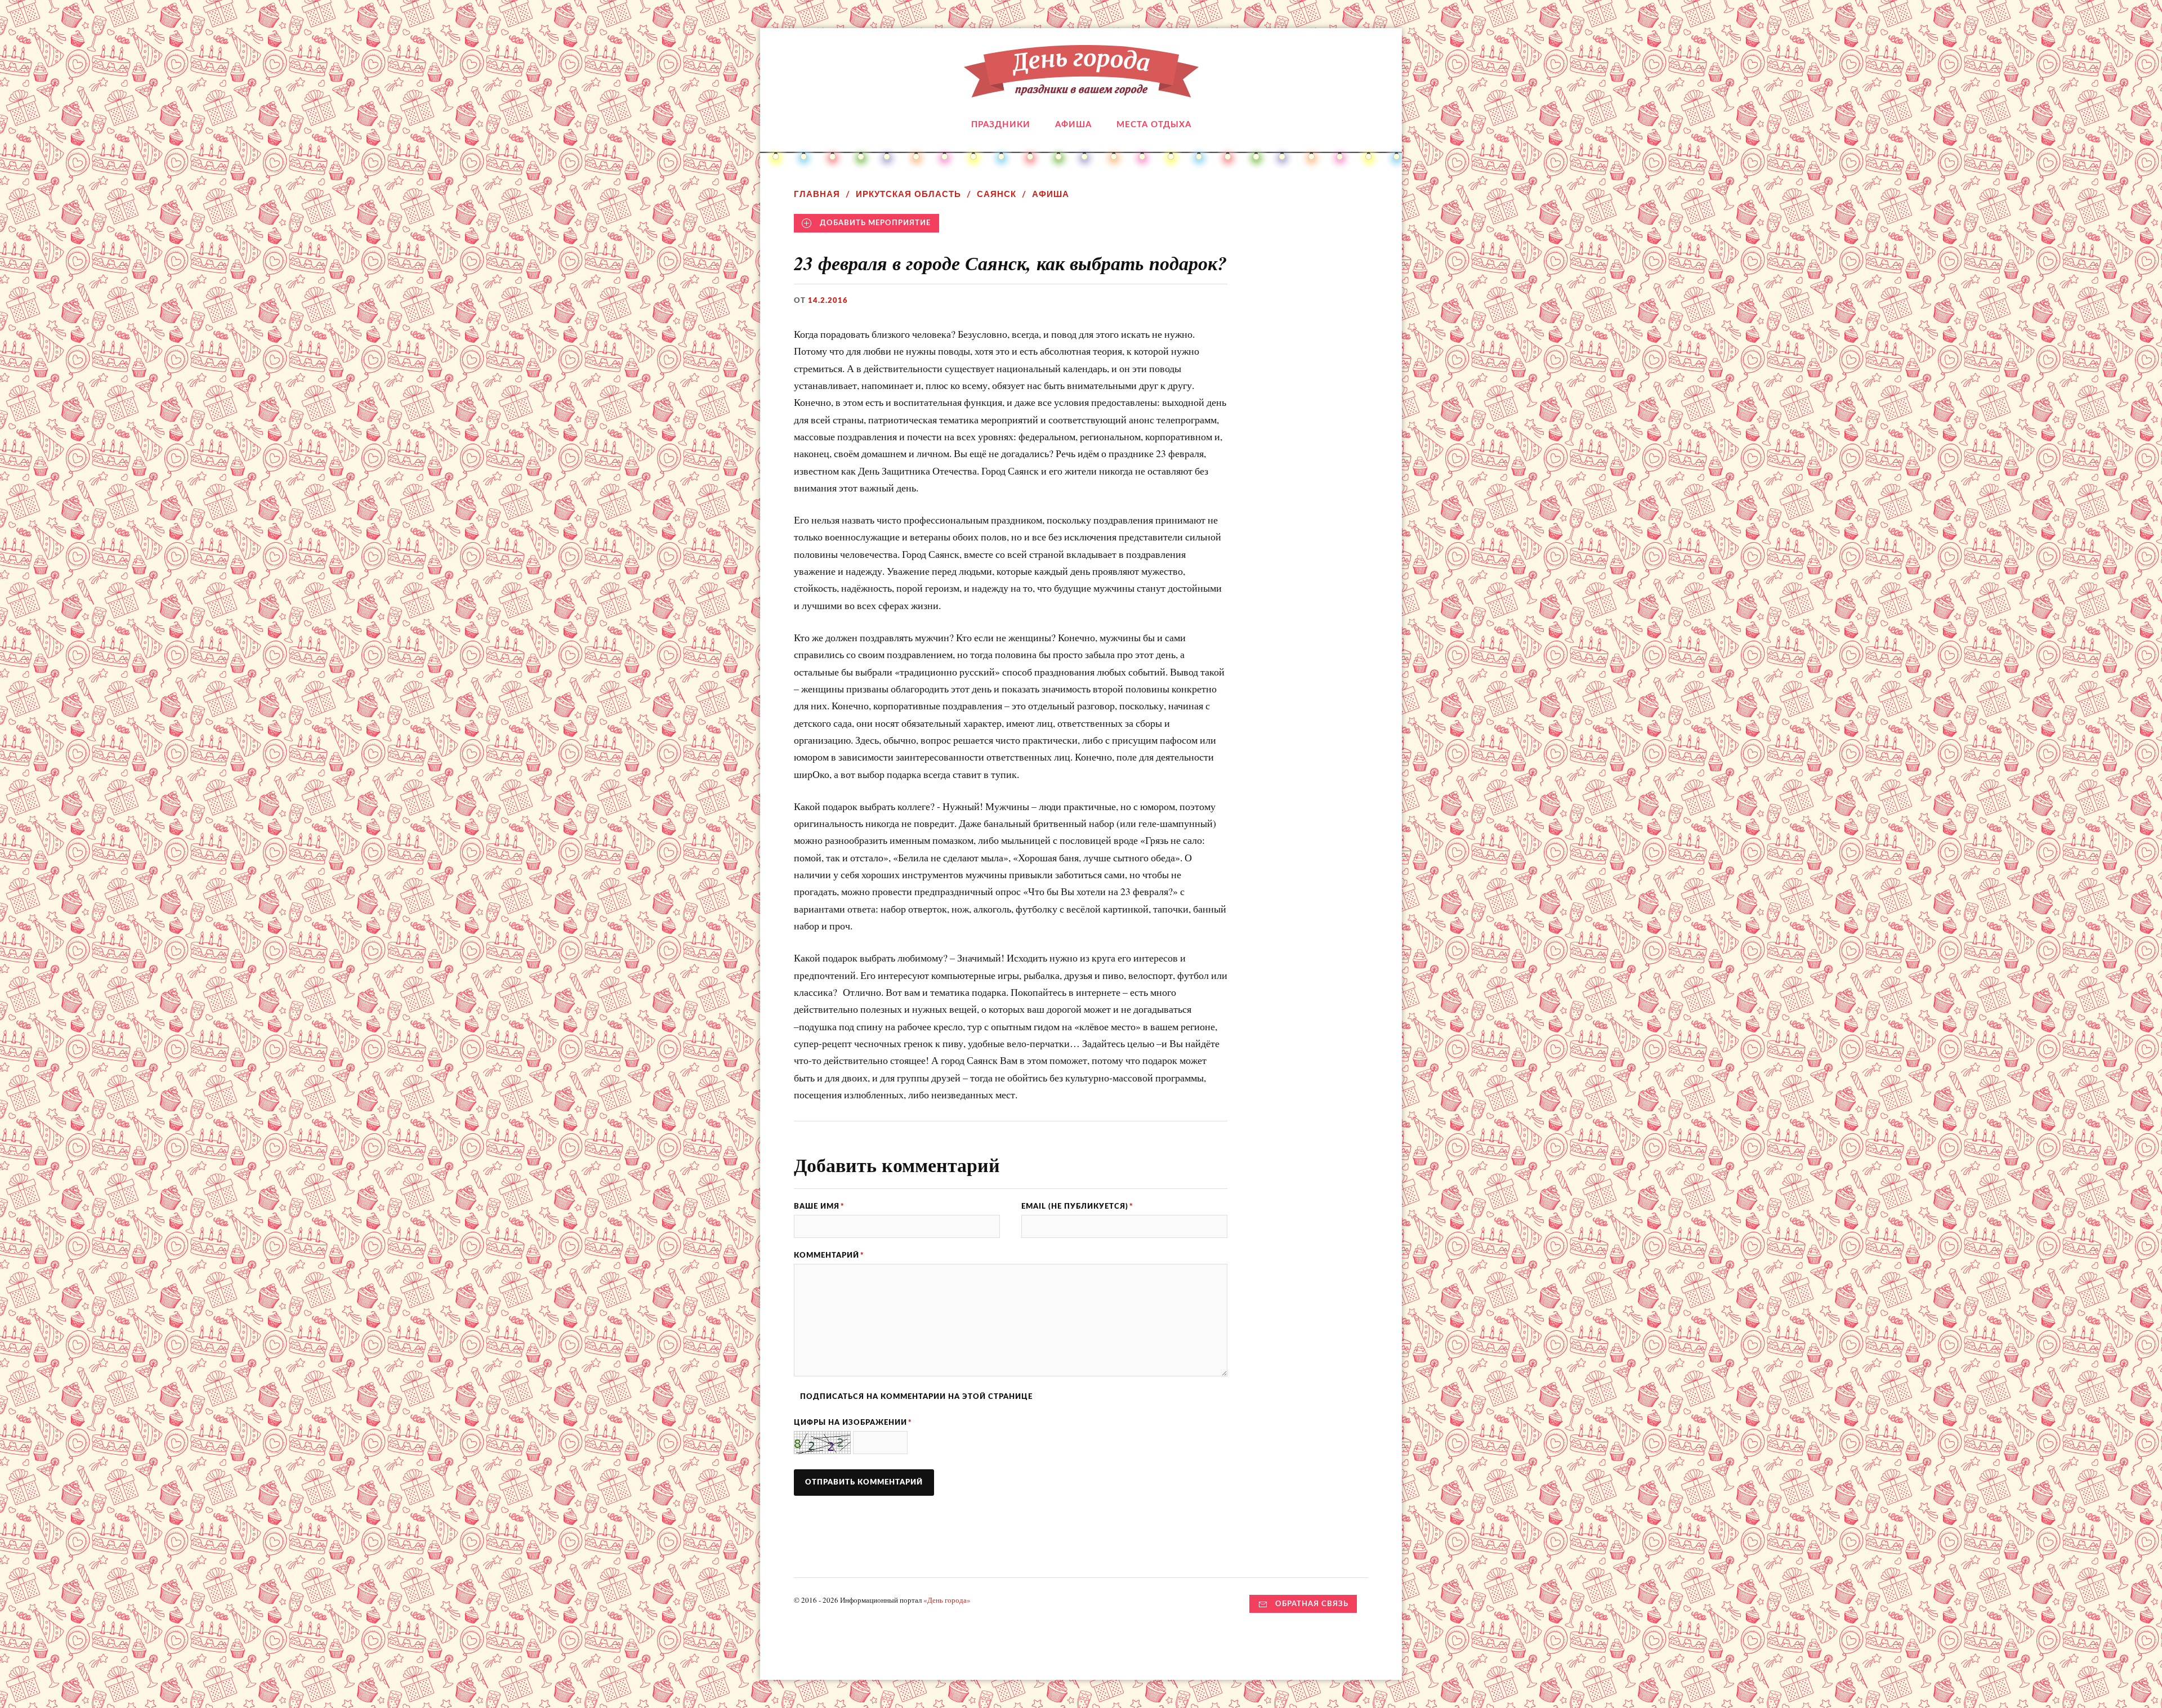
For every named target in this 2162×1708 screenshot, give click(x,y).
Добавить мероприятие (875, 223)
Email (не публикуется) (1077, 1206)
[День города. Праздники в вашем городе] (1081, 89)
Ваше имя (819, 1206)
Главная (817, 194)
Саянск (997, 194)
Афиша (1073, 125)
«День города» (947, 1600)
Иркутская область (908, 194)
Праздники (1001, 125)
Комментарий (829, 1255)
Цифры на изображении (853, 1423)
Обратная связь (1312, 1604)
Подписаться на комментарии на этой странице (916, 1397)
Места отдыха (1154, 125)
